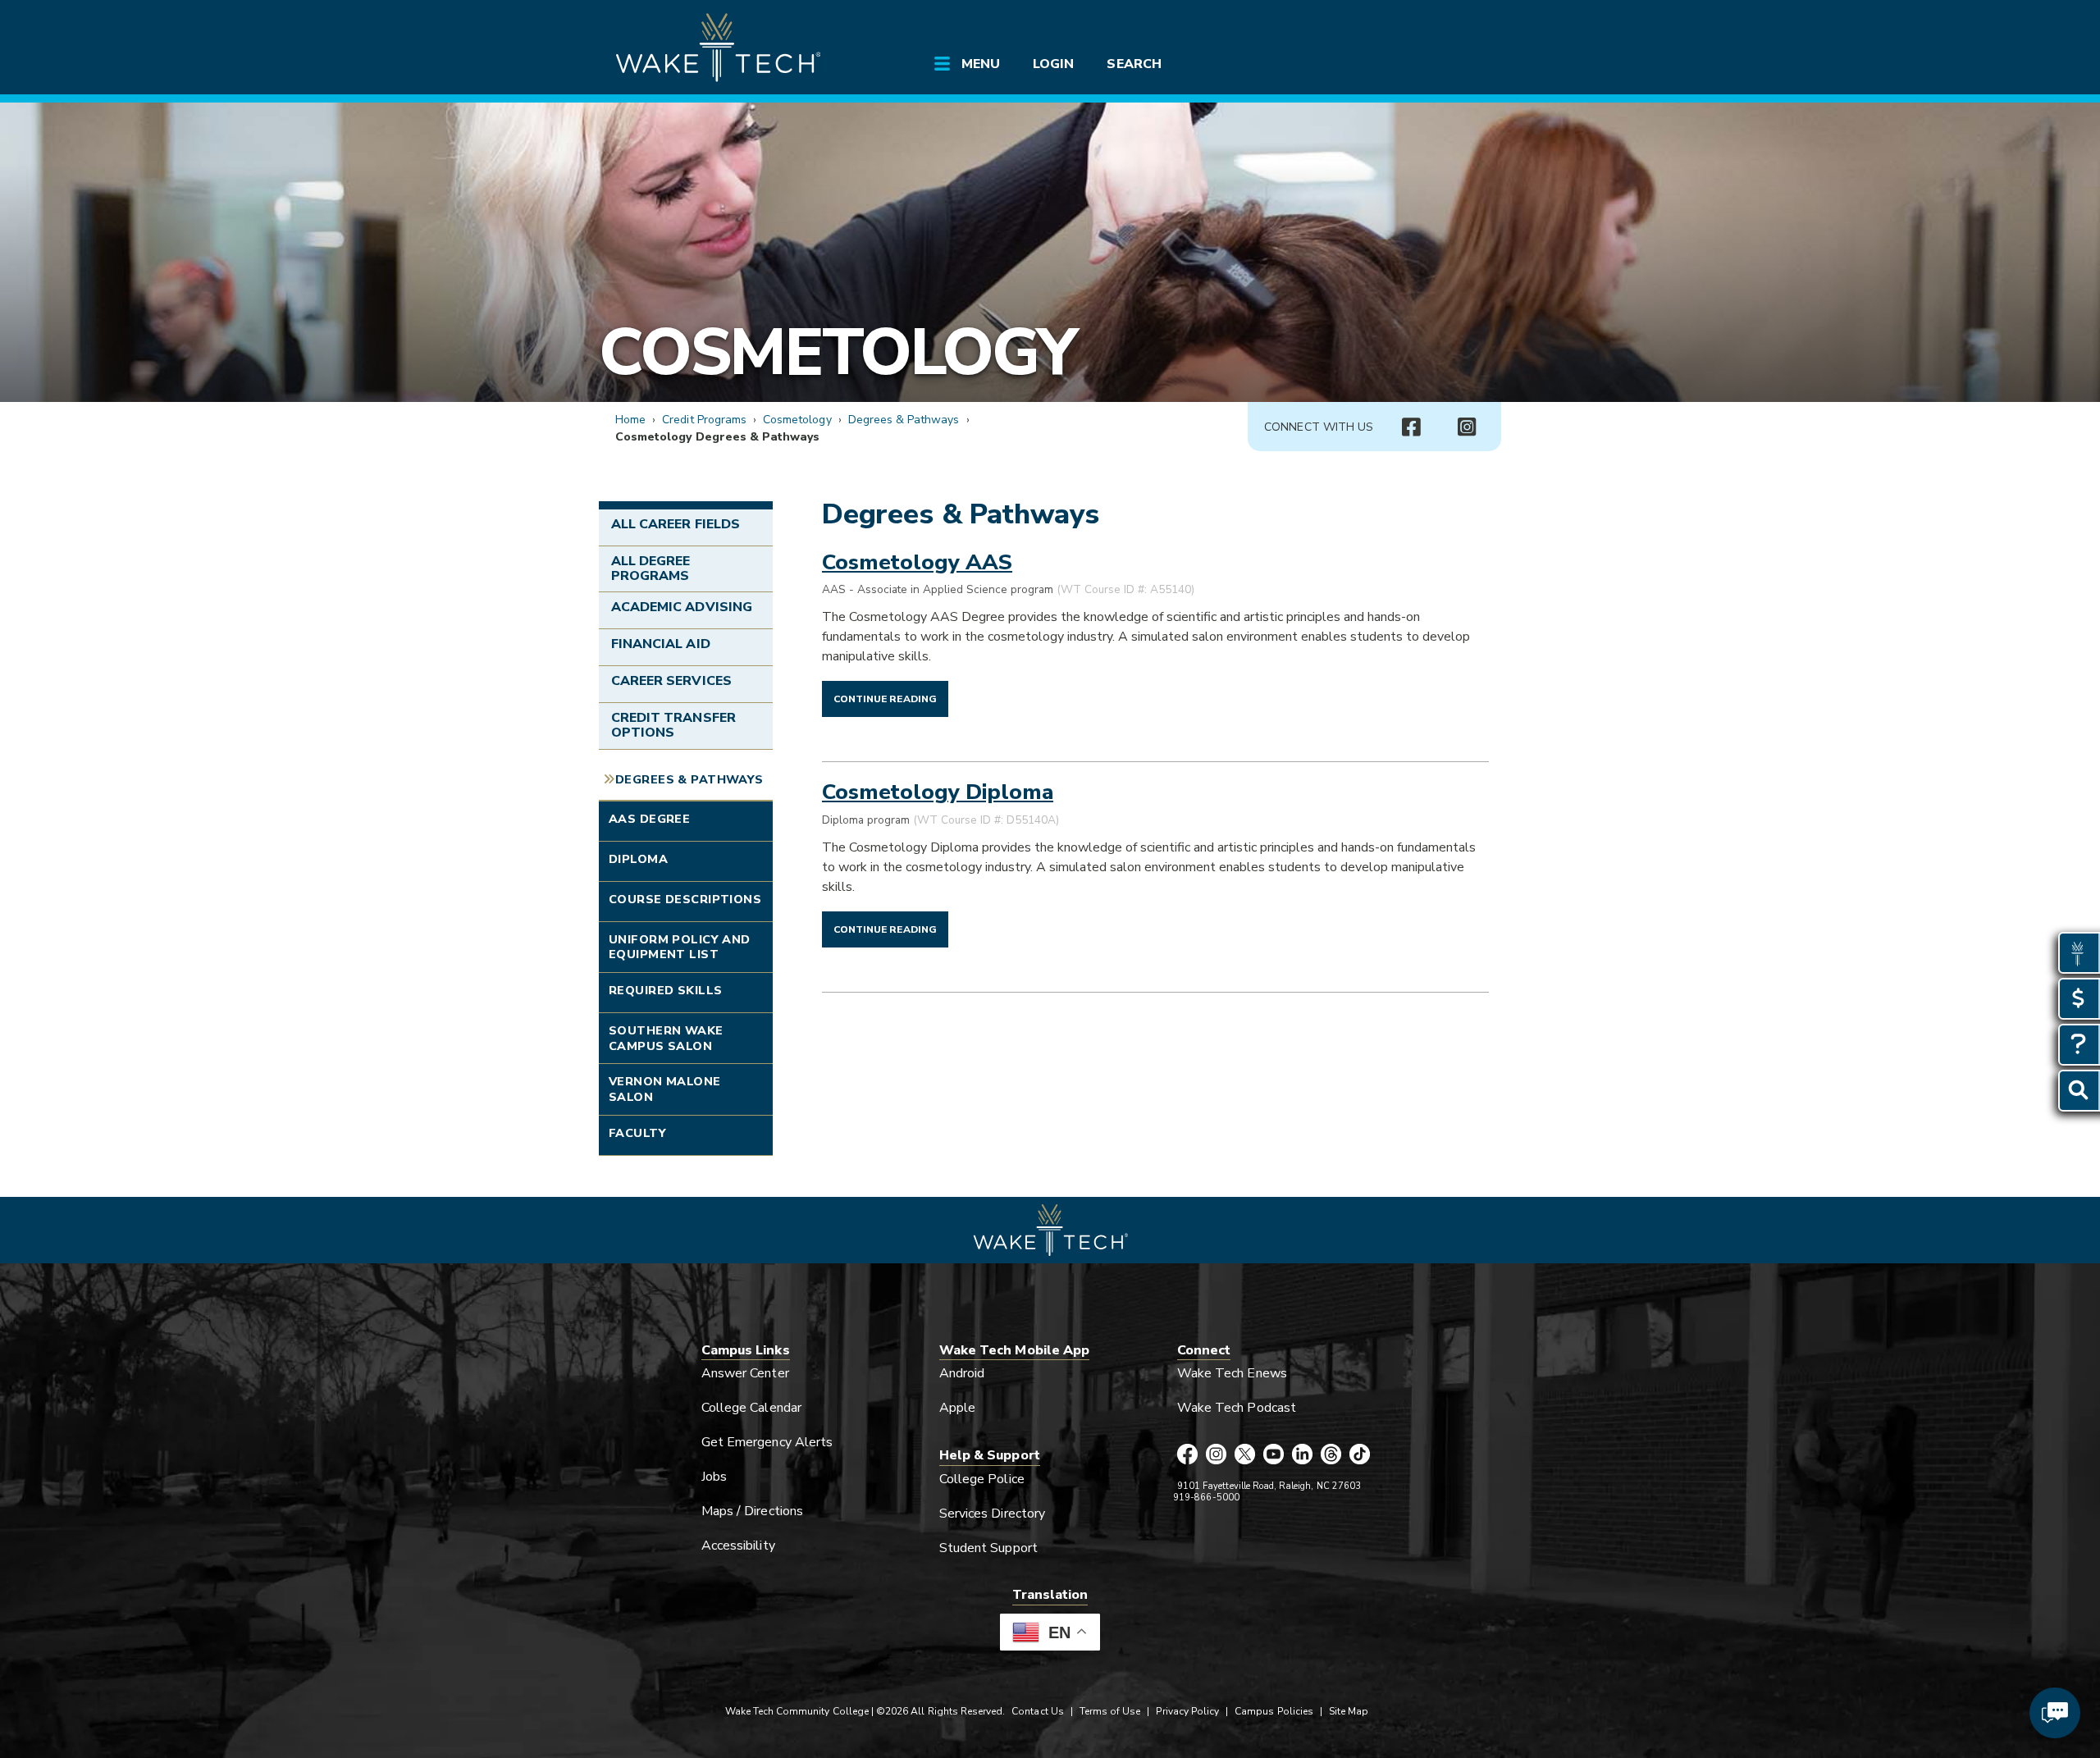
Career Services (671, 681)
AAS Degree (649, 819)
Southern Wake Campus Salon (666, 1038)
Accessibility (738, 1546)
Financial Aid (661, 644)
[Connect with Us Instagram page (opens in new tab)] (1467, 427)
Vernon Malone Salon (665, 1089)
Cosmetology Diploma (938, 792)
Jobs (714, 1477)
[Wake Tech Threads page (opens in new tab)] (1331, 1455)
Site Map (1349, 1711)
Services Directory (992, 1514)
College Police (982, 1479)
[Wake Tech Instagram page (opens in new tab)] (1216, 1455)
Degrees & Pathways (904, 420)
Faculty (637, 1133)
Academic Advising (682, 607)
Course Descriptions (685, 899)
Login (1053, 64)
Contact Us (1037, 1711)
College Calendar (751, 1408)
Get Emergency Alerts (767, 1442)
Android (962, 1373)
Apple (957, 1408)
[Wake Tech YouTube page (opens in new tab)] (1274, 1455)
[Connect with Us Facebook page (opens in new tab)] (1411, 427)
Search (1134, 64)
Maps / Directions (752, 1511)
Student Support (988, 1548)
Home (630, 420)
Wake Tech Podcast (1237, 1408)
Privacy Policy (1187, 1711)
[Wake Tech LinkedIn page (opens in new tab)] (1302, 1455)
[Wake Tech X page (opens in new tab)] (1245, 1455)
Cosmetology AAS (917, 562)
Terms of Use (1110, 1711)
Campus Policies (1274, 1711)
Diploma (638, 859)
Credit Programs (704, 420)
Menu (981, 64)
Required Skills (665, 990)
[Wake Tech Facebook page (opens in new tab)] (1187, 1455)
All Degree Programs (651, 568)
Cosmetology (837, 352)
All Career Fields (676, 524)
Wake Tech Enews (1232, 1373)
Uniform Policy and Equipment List (680, 947)
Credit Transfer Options (673, 725)
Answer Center (745, 1373)
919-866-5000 (1206, 1498)
